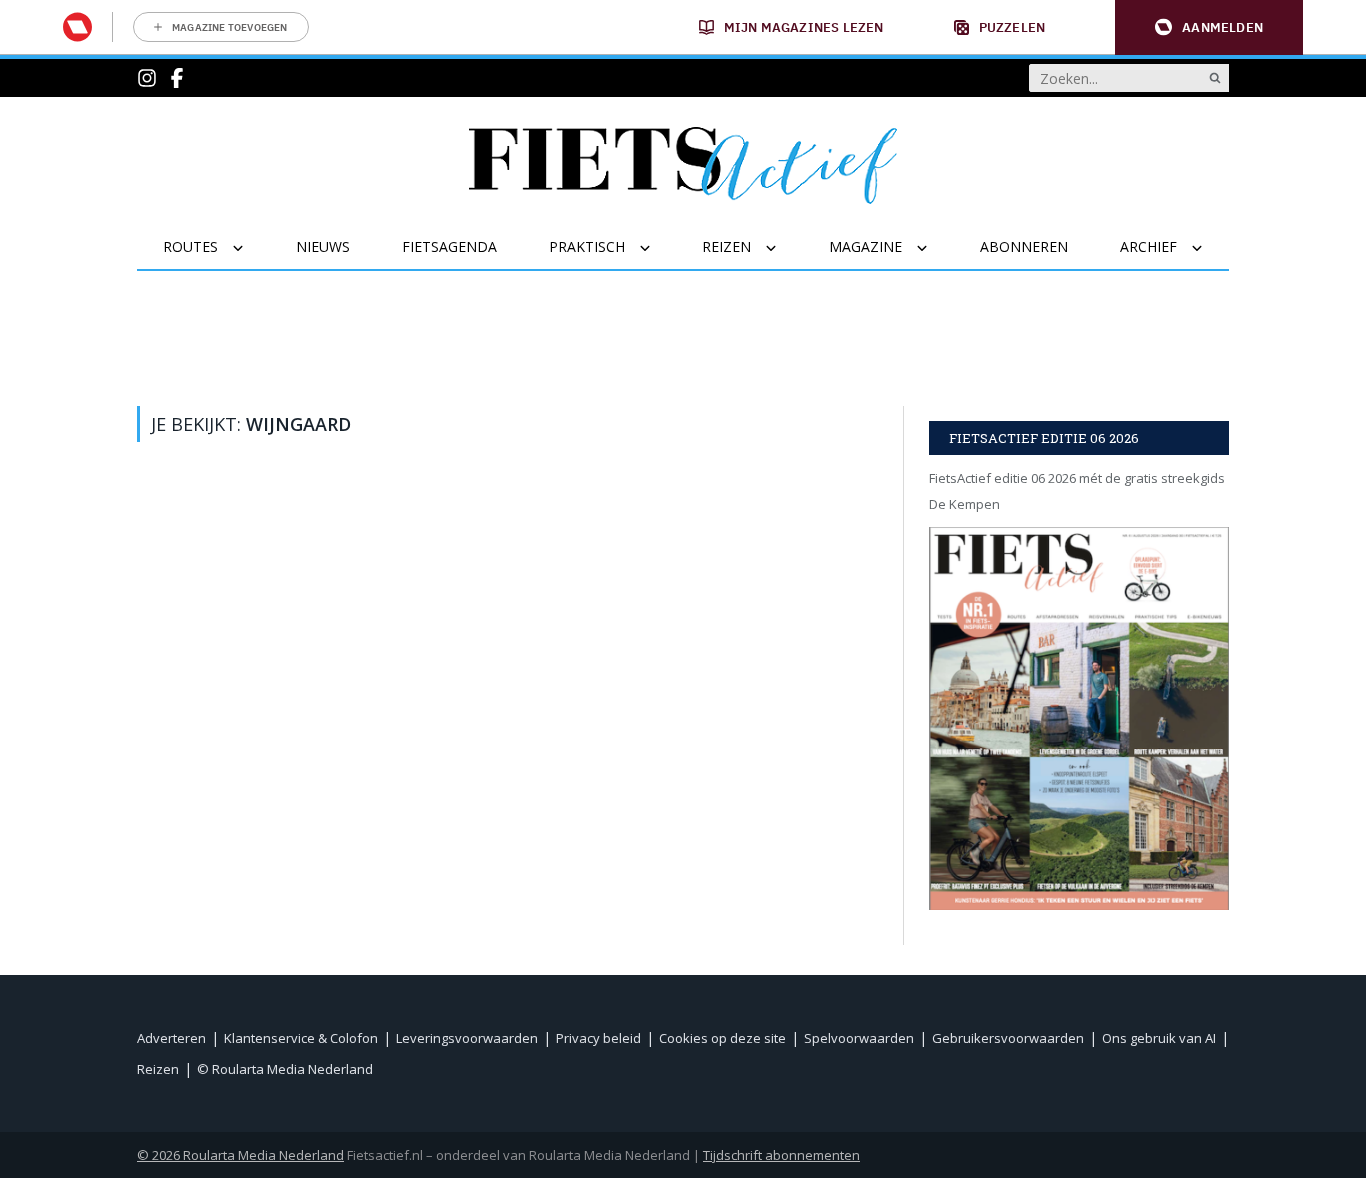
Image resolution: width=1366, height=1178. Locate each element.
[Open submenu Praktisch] (657, 248)
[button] (1209, 27)
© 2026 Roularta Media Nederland (240, 1155)
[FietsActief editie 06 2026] (1079, 718)
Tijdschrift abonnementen (781, 1155)
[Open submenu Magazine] (934, 248)
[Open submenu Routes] (250, 248)
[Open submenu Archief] (1209, 248)
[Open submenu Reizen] (783, 248)
